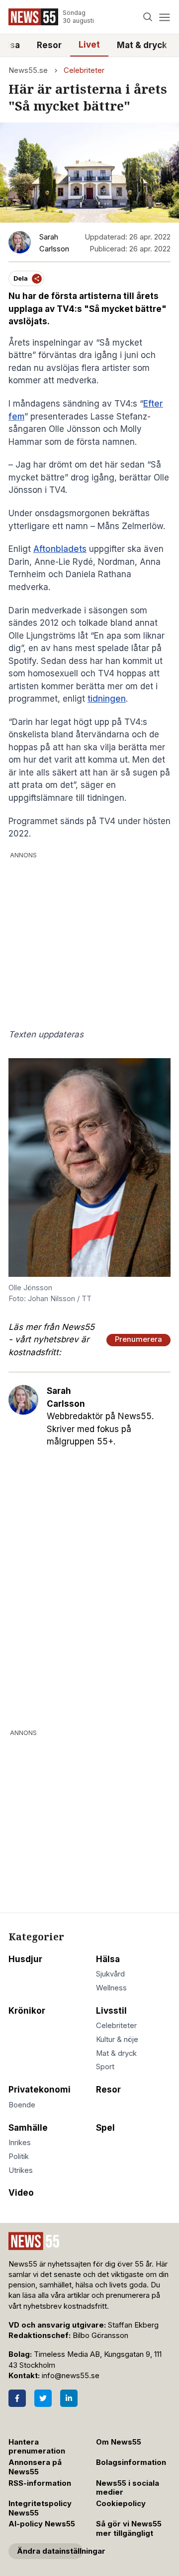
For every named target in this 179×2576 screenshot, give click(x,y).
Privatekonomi (40, 2090)
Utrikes (21, 2170)
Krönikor (27, 2011)
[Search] (148, 17)
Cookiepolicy (121, 2504)
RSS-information (40, 2483)
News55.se (28, 70)
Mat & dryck (142, 45)
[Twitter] (43, 2398)
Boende (22, 2105)
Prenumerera (138, 1339)
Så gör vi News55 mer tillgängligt (129, 2529)
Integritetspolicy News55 (40, 2508)
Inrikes (20, 2143)
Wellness (111, 1988)
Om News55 (119, 2442)
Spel (105, 2128)
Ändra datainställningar (50, 2551)
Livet (89, 45)
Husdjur (25, 1959)
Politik (19, 2157)
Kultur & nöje (117, 2039)
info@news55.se (71, 2376)
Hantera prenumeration (37, 2447)
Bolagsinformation (131, 2462)
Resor (49, 45)
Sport (105, 2067)
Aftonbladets (60, 549)
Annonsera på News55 (35, 2467)
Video (21, 2193)
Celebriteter (84, 70)
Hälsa (108, 1959)
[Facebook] (17, 2398)
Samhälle (28, 2128)
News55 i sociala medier (128, 2488)
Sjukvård (110, 1974)
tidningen (107, 699)
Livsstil (111, 2011)
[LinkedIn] (69, 2398)
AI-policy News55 (42, 2524)
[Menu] (164, 17)
